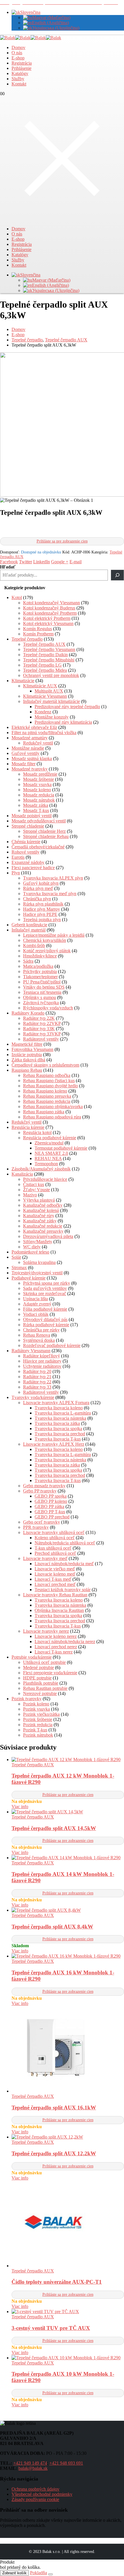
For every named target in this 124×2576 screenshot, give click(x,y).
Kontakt (19, 84)
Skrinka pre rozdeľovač (45, 1293)
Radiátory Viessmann (31, 1351)
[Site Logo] (31, 38)
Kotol (17, 597)
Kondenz (43, 712)
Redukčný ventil (38, 743)
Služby (18, 79)
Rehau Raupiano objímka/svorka (53, 1106)
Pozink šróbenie (38, 1719)
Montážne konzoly (52, 717)
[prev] (108, 5)
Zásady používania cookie (35, 2499)
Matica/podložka (38, 966)
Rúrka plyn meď (38, 888)
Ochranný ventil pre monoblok (51, 675)
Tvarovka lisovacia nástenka (60, 1418)
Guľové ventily (26, 753)
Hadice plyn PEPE (40, 914)
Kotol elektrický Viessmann (48, 623)
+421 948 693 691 (66, 2463)
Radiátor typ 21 (37, 1377)
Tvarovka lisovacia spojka (58, 1429)
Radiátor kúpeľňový (42, 1356)
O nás (17, 53)
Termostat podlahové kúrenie (61, 1148)
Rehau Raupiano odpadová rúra (52, 1117)
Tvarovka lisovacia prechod (60, 1434)
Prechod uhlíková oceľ (55, 1553)
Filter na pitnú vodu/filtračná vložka (44, 733)
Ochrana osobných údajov (35, 2489)
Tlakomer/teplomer (40, 977)
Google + (60, 562)
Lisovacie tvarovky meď (45, 1558)
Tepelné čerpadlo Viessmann (49, 649)
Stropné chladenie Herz (44, 831)
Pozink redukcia (38, 1725)
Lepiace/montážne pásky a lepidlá (54, 935)
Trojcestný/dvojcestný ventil (37, 1273)
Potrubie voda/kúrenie (32, 1657)
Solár (16, 1257)
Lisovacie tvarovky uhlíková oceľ (54, 1532)
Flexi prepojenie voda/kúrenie (50, 1673)
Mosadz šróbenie (38, 779)
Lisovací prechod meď (55, 1584)
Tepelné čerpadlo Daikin (45, 655)
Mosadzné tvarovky (30, 769)
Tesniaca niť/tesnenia (42, 992)
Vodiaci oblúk (36, 1314)
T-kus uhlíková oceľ (53, 1548)
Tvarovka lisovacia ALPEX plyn (53, 878)
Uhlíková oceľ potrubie (44, 1662)
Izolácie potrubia (27, 1055)
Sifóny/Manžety (38, 1242)
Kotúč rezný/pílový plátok (47, 951)
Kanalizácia (22, 1174)
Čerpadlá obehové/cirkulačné (38, 847)
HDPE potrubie (37, 1678)
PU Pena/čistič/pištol (42, 982)
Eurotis (18, 857)
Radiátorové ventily (41, 1039)
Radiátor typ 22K (39, 1018)
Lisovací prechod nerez (56, 1647)
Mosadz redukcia (39, 795)
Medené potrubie (38, 1667)
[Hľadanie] (117, 575)
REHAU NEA (48, 1158)
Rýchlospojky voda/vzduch (48, 1008)
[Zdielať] (92, 6)
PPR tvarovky (36, 1527)
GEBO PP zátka (49, 1506)
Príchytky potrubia (40, 971)
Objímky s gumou (40, 997)
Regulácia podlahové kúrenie (50, 1138)
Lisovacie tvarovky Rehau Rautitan (55, 1595)
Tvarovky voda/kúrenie (33, 1397)
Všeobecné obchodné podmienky (42, 2494)
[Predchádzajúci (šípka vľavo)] (10, 1288)
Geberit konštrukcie (29, 925)
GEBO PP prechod (52, 1517)
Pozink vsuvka (36, 1709)
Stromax (19, 1268)
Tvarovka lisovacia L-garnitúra (63, 1413)
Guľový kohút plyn (41, 883)
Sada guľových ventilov (45, 1288)
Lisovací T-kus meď (53, 1579)
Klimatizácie (23, 681)
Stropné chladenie (28, 826)
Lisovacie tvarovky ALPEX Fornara (56, 1403)
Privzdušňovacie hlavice (45, 1179)
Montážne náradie (28, 748)
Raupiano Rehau (27, 1070)
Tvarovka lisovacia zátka (57, 1423)
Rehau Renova (37, 1335)
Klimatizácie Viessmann (45, 696)
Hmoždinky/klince (40, 956)
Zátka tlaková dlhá (28, 1060)
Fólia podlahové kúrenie (45, 1309)
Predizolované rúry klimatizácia (63, 722)
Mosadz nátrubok (39, 800)
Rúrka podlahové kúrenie (46, 1325)
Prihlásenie (21, 68)
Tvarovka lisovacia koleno (59, 1408)
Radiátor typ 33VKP (42, 1034)
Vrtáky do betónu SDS (44, 987)
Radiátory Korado (28, 1013)
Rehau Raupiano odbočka (47, 1075)
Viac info (20, 1807)
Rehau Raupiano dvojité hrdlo (50, 1086)
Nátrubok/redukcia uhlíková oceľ (65, 1543)
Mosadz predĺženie (40, 774)
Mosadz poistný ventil (32, 816)
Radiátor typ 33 (37, 1387)
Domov (18, 47)
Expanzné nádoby (28, 862)
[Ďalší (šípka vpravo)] (114, 1288)
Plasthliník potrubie (41, 1683)
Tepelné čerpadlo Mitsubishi (49, 660)
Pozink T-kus (35, 1730)
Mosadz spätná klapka (32, 758)
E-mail (76, 562)
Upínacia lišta (35, 1299)
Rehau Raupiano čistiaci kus (49, 1081)
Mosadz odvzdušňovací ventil (39, 821)
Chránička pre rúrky (41, 1330)
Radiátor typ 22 (37, 1382)
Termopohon (46, 1164)
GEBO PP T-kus (50, 1512)
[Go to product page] (68, 1760)
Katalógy (20, 73)
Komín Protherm (38, 634)
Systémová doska (39, 1340)
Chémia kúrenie (26, 842)
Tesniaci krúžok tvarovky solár (63, 1590)
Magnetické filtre (27, 1044)
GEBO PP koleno (51, 1501)
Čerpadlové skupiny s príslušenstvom (45, 1065)
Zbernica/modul (49, 1143)
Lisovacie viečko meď (55, 1569)
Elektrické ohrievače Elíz (34, 727)
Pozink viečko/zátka (41, 1714)
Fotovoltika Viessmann (32, 1049)
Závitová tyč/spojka (41, 1003)
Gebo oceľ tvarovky (42, 1522)
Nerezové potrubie (40, 1693)
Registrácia (22, 63)
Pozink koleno (36, 1704)
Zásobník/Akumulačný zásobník (41, 1169)
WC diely (32, 1247)
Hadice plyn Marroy (42, 909)
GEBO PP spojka (51, 1496)
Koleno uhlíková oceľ (55, 1538)
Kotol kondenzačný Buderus (49, 608)
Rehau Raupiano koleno (45, 1091)
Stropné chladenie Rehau (46, 836)
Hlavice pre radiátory (42, 1361)
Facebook (9, 562)
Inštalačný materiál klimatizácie (51, 701)
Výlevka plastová (39, 1200)
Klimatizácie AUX (40, 686)
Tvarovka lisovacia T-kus (58, 1439)
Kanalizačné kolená (41, 1210)
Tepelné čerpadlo (27, 639)
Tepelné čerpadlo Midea (45, 670)
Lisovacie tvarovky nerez (46, 1631)
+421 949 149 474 (30, 2463)
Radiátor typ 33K (39, 1029)
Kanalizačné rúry (39, 1216)
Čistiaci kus (34, 1184)
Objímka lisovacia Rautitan (59, 1610)
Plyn (16, 873)
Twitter (26, 562)
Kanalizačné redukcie (43, 1226)
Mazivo (30, 1195)
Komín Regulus (37, 629)
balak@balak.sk (33, 2468)
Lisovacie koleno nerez (56, 1636)
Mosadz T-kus (36, 810)
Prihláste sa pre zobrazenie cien (62, 541)
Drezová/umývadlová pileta (48, 1236)
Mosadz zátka (36, 805)
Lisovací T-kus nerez (54, 1652)
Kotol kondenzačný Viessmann (51, 603)
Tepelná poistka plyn (42, 920)
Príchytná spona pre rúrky (47, 1283)
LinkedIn (42, 562)
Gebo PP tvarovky (40, 1491)
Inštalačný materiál (29, 930)
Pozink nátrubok (38, 1735)
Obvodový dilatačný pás (45, 1319)
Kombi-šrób (34, 945)
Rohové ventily (26, 852)
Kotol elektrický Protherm (47, 618)
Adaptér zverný (37, 1304)
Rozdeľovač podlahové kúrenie (52, 1345)
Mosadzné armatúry (30, 738)
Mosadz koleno (37, 790)
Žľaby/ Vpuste (36, 1190)
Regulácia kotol (37, 1132)
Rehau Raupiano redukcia (47, 1101)
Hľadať (8, 567)
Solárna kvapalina (39, 1262)
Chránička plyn (37, 899)
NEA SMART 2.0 (51, 1153)
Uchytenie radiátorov (42, 1366)
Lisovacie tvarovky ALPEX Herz (54, 1444)
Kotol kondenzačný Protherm (50, 613)
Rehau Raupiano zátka (44, 1112)
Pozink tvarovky (27, 1699)
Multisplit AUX (49, 691)
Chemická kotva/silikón (45, 940)
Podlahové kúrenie (29, 1278)
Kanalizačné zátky (40, 1221)
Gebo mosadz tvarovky (44, 1486)
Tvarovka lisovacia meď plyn (50, 894)
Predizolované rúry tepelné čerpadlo (67, 707)
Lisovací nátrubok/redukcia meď (64, 1564)
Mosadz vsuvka (37, 784)
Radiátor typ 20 (37, 1371)
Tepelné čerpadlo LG (42, 665)
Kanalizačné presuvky (43, 1231)
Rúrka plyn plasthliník (43, 904)
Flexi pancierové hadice (33, 868)
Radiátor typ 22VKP (42, 1023)
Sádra (28, 961)
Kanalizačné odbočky (43, 1205)
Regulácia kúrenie (28, 1127)
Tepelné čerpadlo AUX (44, 644)
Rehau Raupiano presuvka (47, 1096)
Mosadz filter (24, 764)
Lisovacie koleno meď (55, 1574)
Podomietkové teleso (30, 1252)
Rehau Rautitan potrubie (45, 1688)
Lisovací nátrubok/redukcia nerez (65, 1641)
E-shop (18, 58)
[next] (117, 5)
